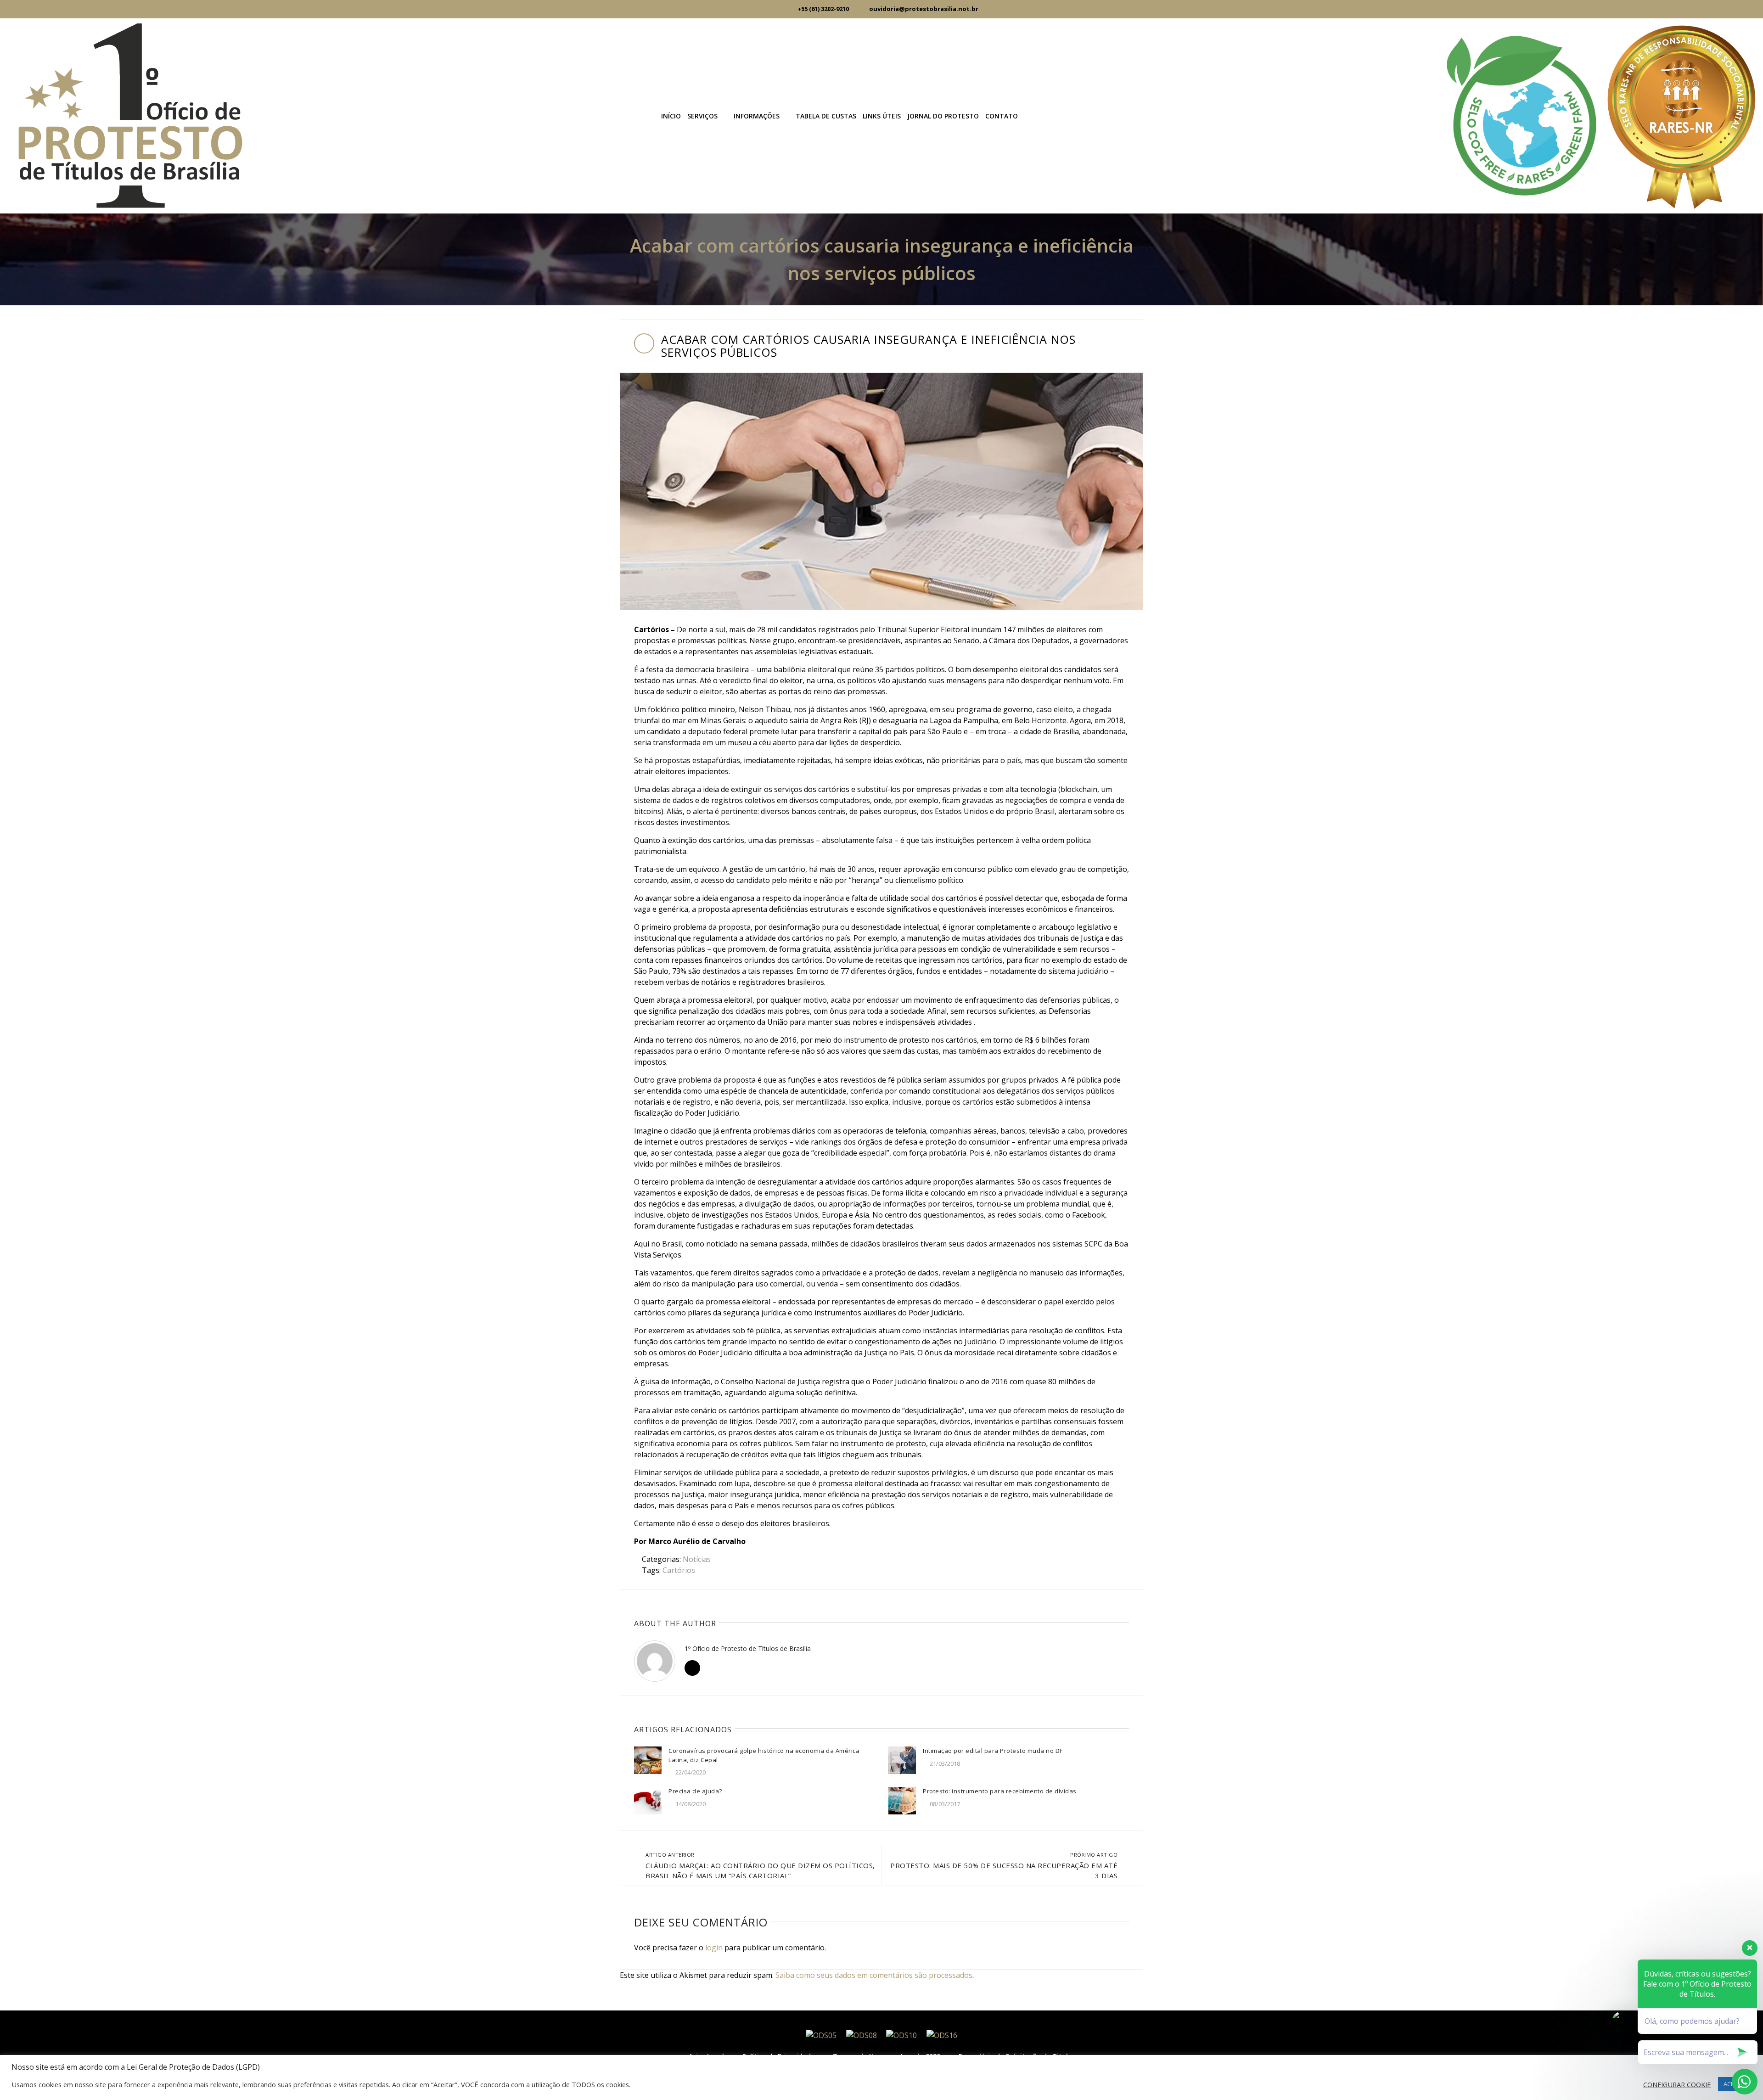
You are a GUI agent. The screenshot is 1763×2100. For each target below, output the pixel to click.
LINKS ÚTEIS (882, 116)
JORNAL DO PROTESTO (943, 116)
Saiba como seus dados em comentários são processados (874, 1975)
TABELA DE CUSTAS (826, 116)
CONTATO (1002, 116)
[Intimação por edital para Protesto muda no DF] (902, 1760)
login (714, 1948)
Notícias (697, 1559)
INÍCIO (671, 116)
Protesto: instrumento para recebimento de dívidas (1000, 1791)
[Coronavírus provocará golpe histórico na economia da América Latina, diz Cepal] (648, 1760)
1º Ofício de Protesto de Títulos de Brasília (748, 1648)
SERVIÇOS (702, 116)
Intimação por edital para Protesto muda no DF (993, 1751)
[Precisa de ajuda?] (648, 1800)
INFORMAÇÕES (757, 116)
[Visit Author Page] (655, 1661)
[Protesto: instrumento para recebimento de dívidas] (902, 1800)
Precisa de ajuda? (695, 1791)
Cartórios (679, 1570)
